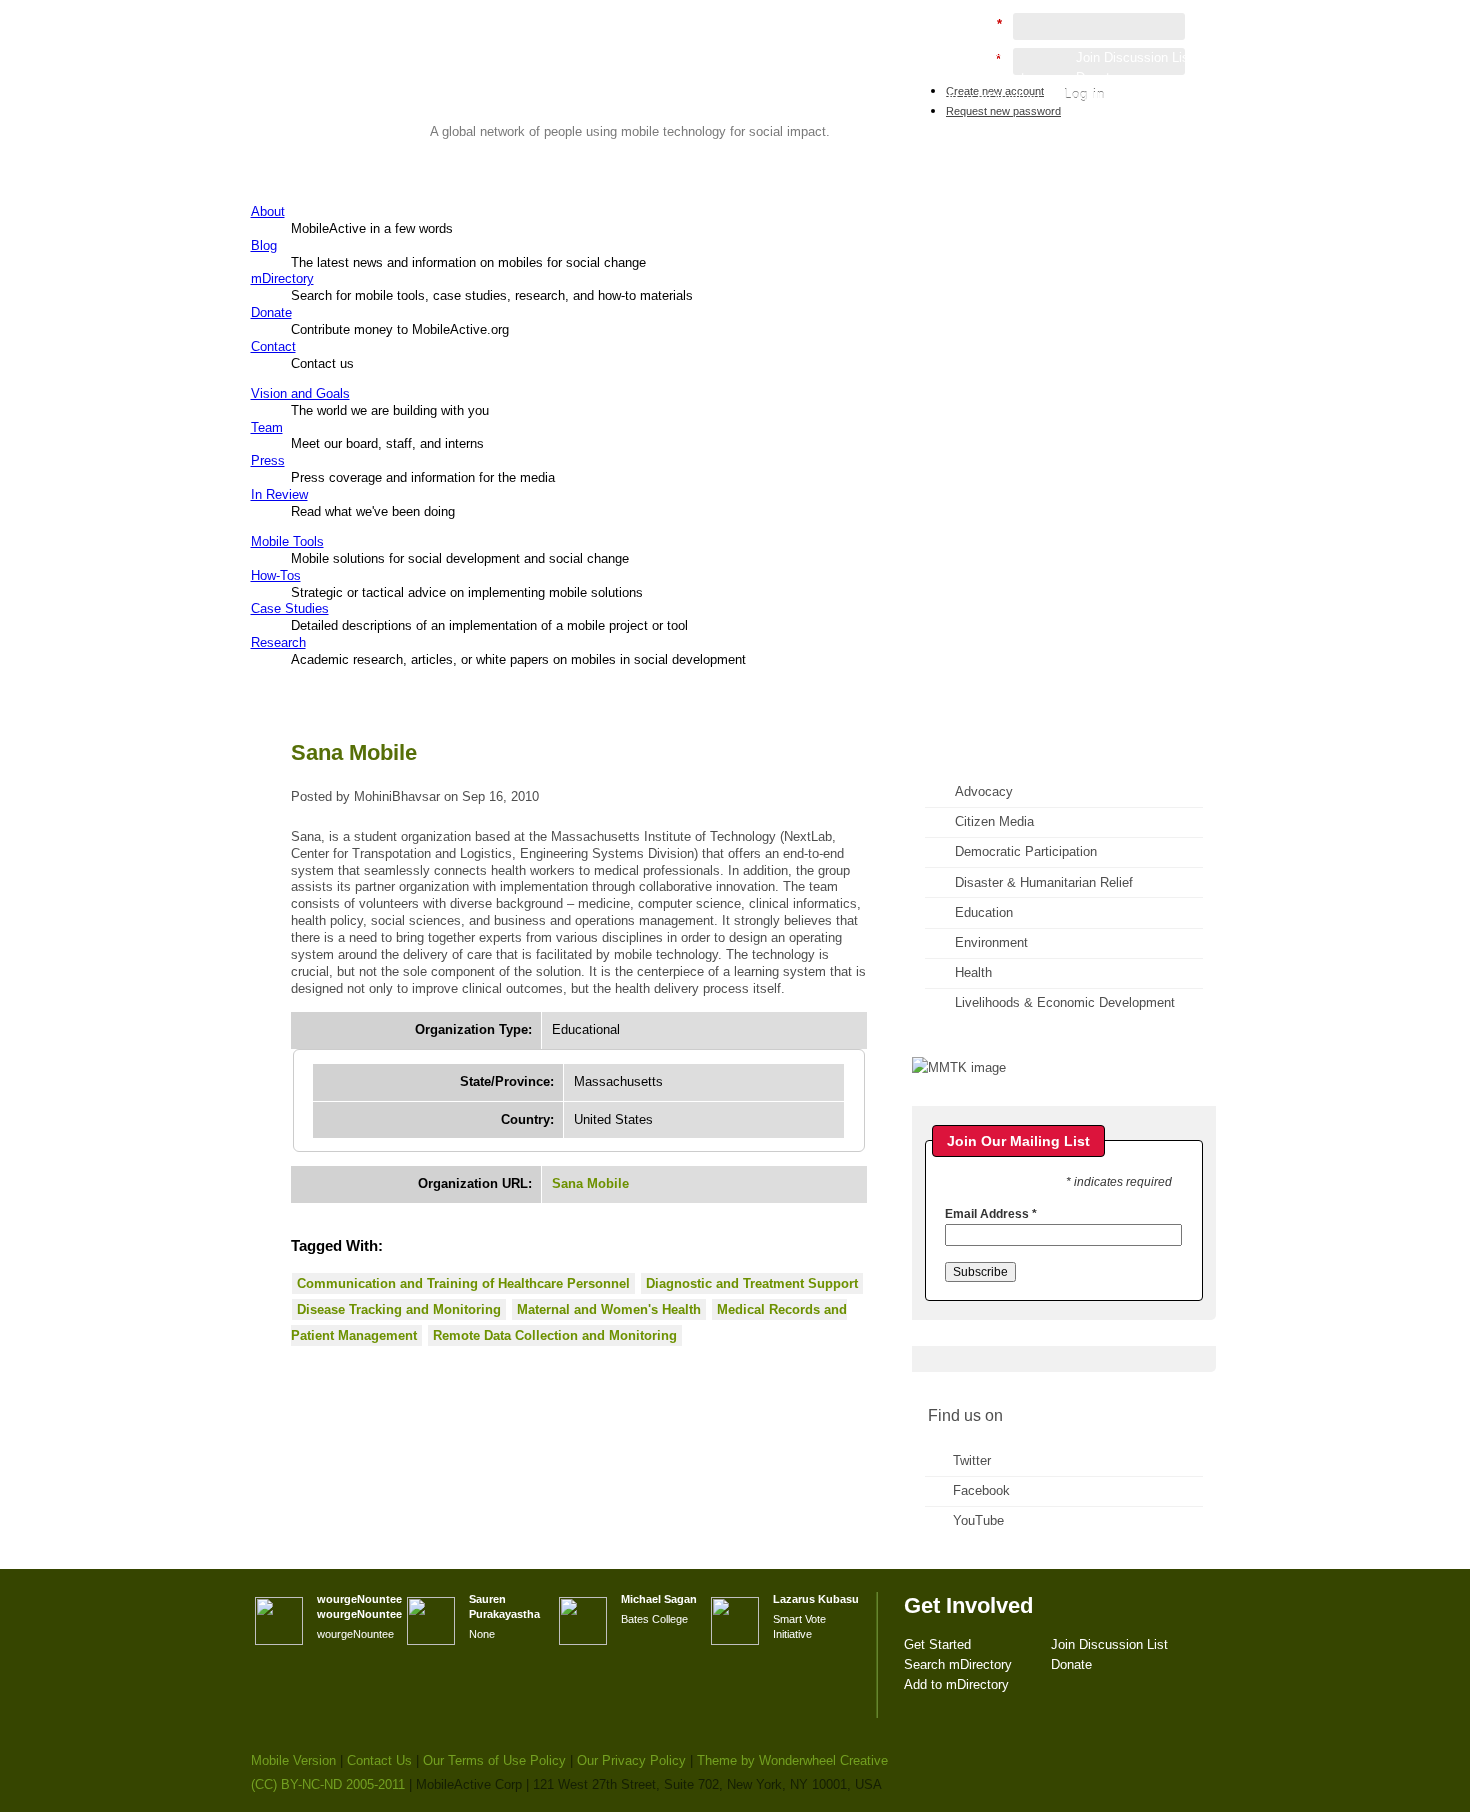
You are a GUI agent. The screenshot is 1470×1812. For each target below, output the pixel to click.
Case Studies (290, 608)
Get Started (968, 57)
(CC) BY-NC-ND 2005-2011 (328, 1784)
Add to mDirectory (987, 97)
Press (268, 460)
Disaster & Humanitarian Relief (1044, 882)
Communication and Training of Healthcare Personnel (463, 1283)
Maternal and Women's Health (609, 1309)
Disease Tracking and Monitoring (399, 1309)
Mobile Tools (287, 541)
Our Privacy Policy (631, 1760)
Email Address (991, 1214)
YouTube (978, 1520)
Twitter (972, 1460)
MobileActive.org (406, 95)
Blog (264, 245)
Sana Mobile (590, 1183)
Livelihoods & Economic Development (1065, 1002)
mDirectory (282, 278)
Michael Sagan (659, 1599)
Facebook (981, 1490)
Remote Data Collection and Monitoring (555, 1335)
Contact (273, 346)
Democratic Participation (1026, 851)
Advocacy (984, 791)
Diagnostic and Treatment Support (752, 1283)
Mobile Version (293, 1760)
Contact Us (379, 1760)
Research (278, 642)
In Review (279, 494)
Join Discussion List (1134, 57)
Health (973, 972)
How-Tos (276, 575)
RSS (1173, 245)
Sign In (1174, 116)
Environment (991, 942)
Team (267, 427)
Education (984, 912)
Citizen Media (994, 821)
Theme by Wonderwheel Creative (792, 1760)
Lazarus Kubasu (816, 1599)
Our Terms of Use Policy (494, 1760)
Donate (271, 312)
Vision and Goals (300, 393)
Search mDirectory (989, 77)
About (268, 211)
